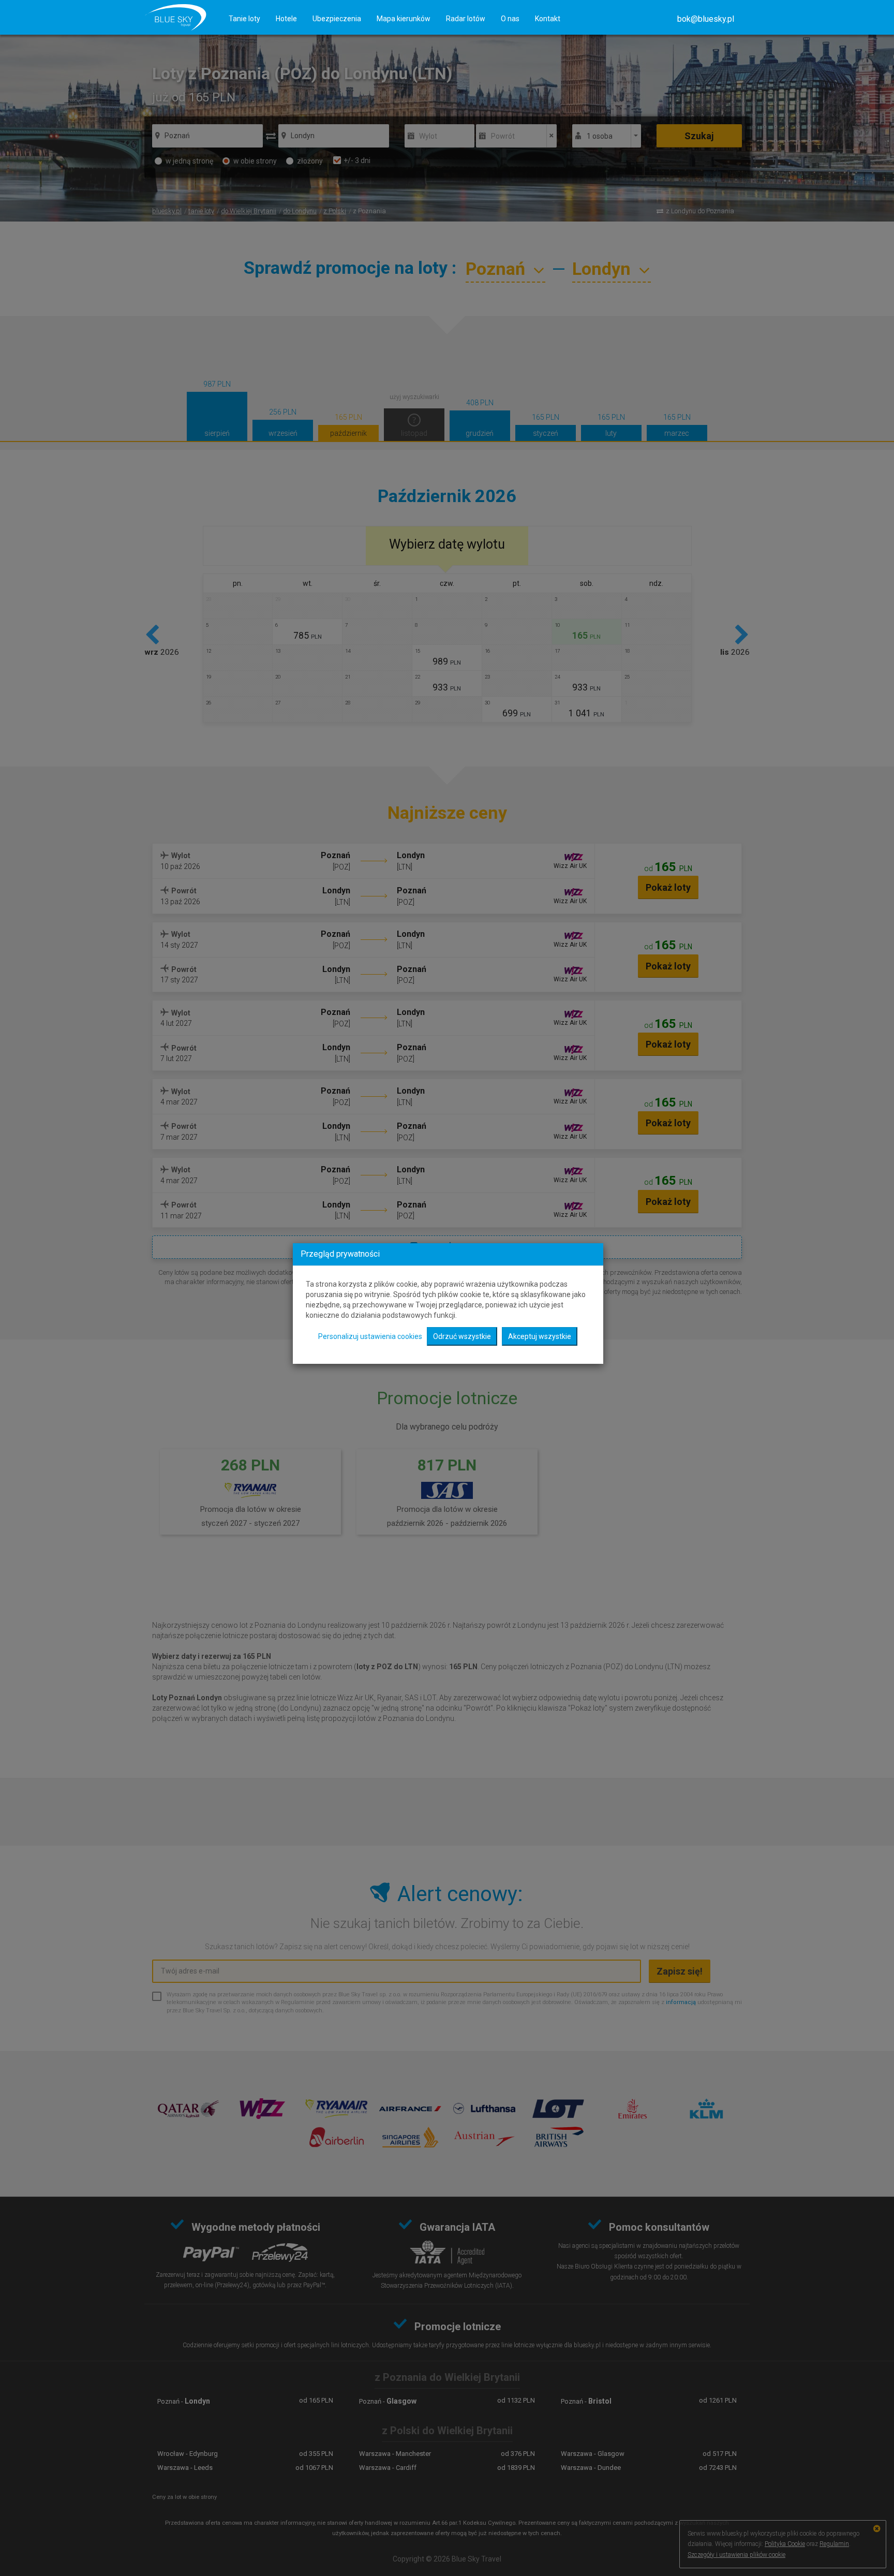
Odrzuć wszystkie (462, 1336)
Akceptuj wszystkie (540, 1336)
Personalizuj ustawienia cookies (370, 1336)
